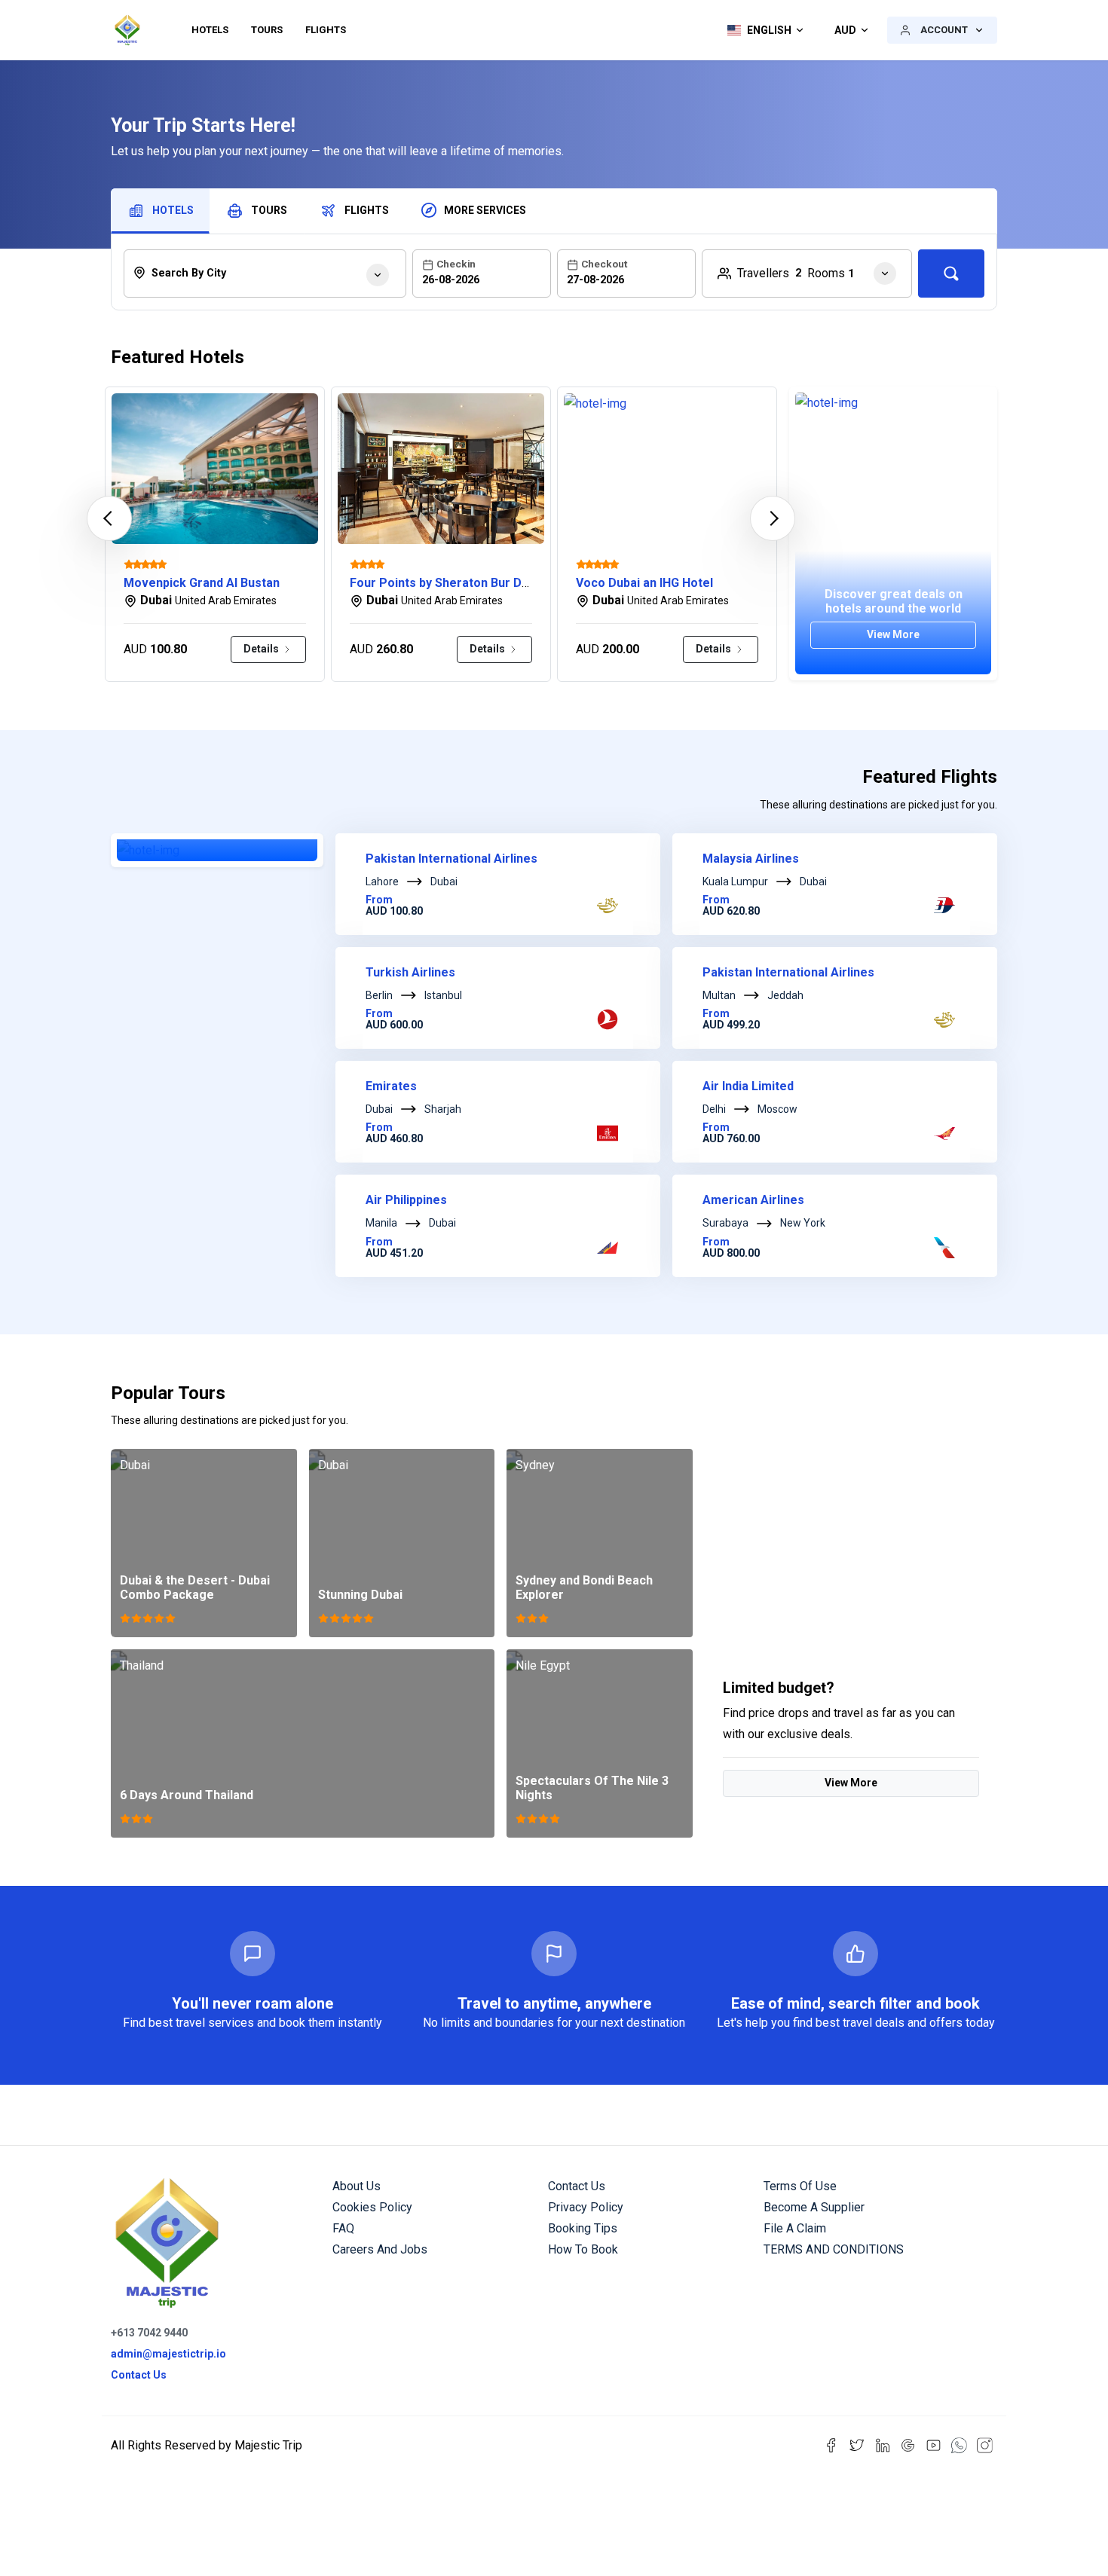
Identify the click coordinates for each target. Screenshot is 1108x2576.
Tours (267, 30)
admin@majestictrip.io (168, 2354)
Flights (326, 30)
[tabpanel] (554, 269)
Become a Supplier (814, 2207)
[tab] (160, 211)
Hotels (210, 30)
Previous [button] (109, 518)
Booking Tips (583, 2228)
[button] (762, 30)
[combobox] (265, 273)
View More (851, 1783)
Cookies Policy (372, 2207)
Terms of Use (800, 2186)
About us (357, 2186)
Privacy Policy (586, 2207)
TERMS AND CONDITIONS (834, 2249)
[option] (215, 534)
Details (262, 649)
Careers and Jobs (380, 2249)
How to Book (583, 2249)
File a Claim (795, 2228)
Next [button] (773, 518)
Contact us (577, 2186)
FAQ (343, 2228)
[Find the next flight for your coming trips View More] (217, 850)
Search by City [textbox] (189, 273)
